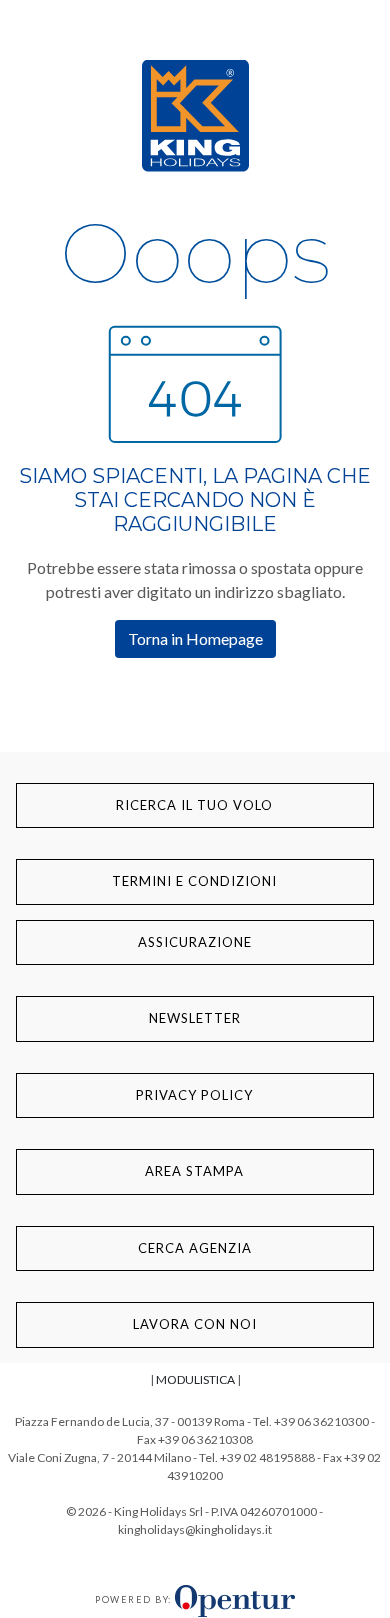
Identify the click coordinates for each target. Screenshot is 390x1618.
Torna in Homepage (195, 638)
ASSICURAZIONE (195, 942)
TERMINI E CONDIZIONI (194, 881)
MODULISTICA (195, 1379)
